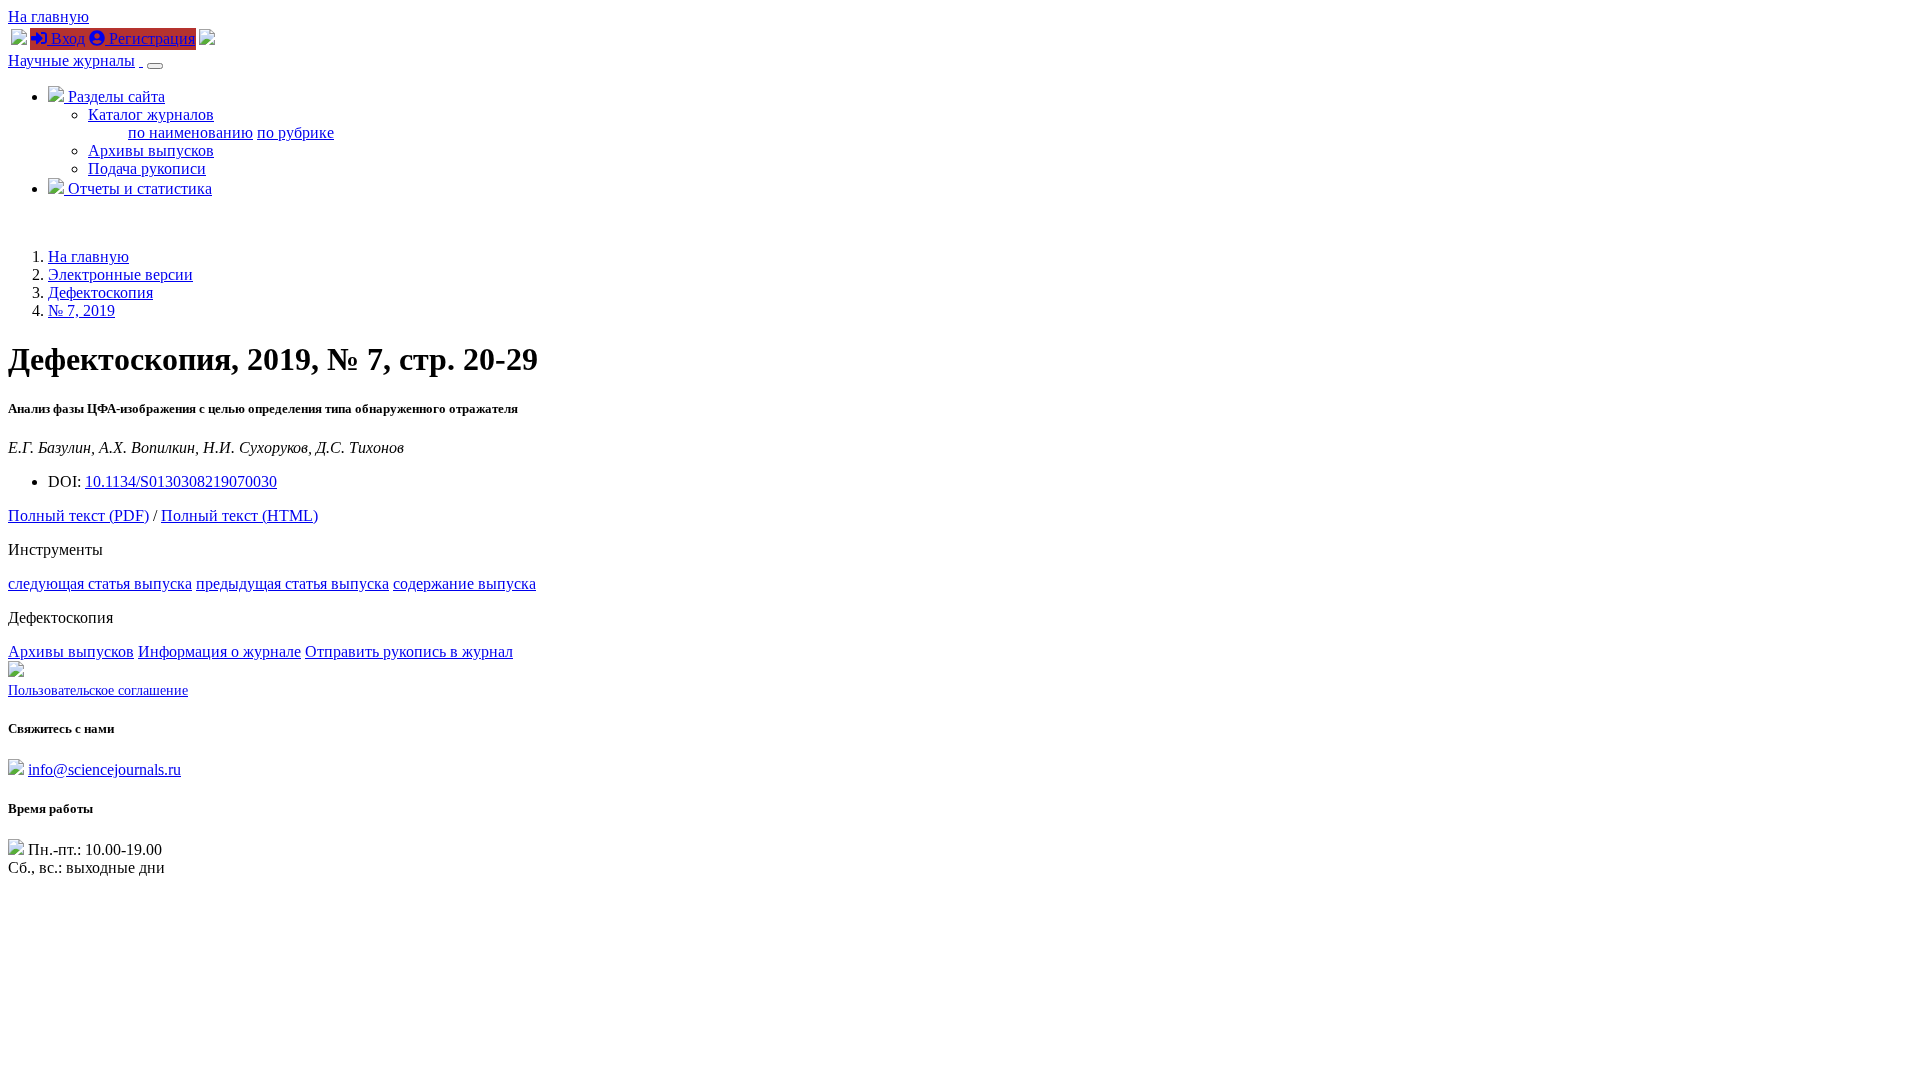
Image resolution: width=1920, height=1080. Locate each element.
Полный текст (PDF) (78, 515)
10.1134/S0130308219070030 (181, 481)
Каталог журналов (151, 114)
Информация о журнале (219, 651)
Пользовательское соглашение (98, 690)
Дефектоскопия (100, 292)
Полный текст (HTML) (239, 515)
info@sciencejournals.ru (104, 769)
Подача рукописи (147, 168)
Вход (66, 38)
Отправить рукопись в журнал (409, 651)
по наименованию (190, 132)
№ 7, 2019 (81, 310)
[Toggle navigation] (155, 66)
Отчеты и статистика (138, 188)
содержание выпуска (464, 583)
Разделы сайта (114, 96)
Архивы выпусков (151, 150)
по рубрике (295, 132)
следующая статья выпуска (100, 583)
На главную (48, 16)
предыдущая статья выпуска (292, 583)
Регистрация (150, 38)
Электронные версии (120, 274)
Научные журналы (71, 60)
